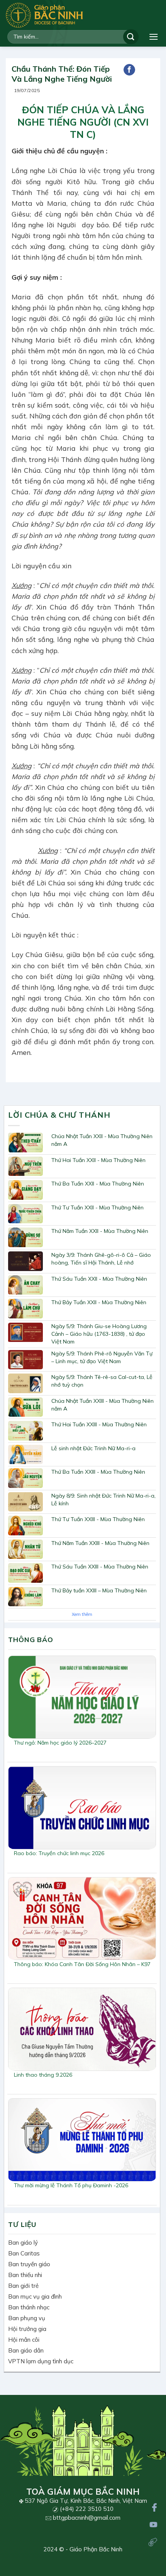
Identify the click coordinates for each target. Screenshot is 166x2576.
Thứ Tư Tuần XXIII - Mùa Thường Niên (98, 1519)
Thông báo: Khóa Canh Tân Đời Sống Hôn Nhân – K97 (82, 1964)
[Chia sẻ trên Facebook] (129, 70)
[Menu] (154, 37)
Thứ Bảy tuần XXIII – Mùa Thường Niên (99, 1590)
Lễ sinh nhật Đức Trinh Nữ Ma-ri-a (93, 1448)
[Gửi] (131, 37)
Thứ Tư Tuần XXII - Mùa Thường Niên (97, 1207)
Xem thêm (82, 1614)
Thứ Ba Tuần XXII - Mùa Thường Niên (98, 1184)
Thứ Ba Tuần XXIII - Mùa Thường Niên (98, 1472)
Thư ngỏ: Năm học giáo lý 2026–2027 (60, 1743)
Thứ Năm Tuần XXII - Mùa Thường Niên (100, 1231)
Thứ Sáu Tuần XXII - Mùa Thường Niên (99, 1279)
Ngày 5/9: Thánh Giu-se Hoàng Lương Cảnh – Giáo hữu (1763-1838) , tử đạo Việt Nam (99, 1334)
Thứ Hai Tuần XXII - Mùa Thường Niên (98, 1160)
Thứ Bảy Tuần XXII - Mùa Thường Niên (99, 1302)
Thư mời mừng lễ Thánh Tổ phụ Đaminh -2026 (71, 2185)
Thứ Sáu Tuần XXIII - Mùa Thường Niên (100, 1567)
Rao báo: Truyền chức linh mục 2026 (59, 1853)
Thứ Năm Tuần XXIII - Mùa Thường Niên (100, 1543)
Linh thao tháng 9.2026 (43, 2075)
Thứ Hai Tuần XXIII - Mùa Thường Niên (99, 1424)
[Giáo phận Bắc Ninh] (44, 15)
